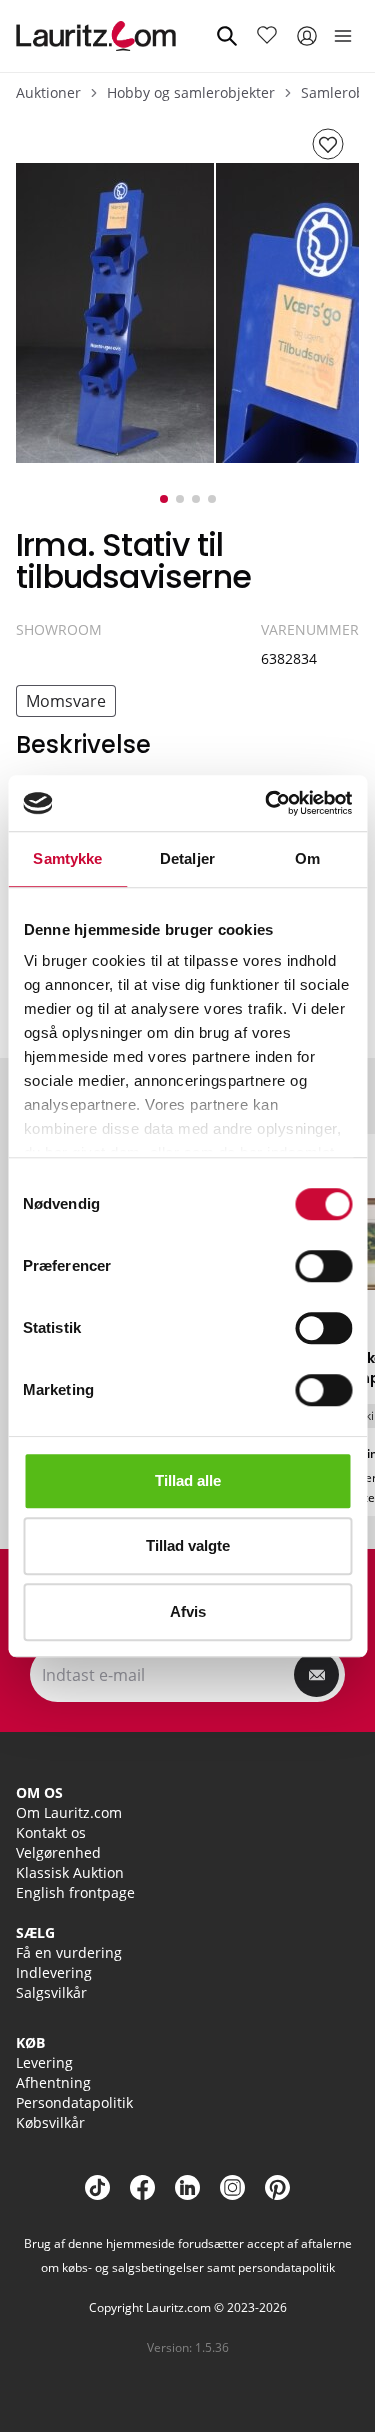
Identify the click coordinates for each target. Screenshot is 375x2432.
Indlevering (54, 1972)
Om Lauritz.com (69, 1812)
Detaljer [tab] (187, 858)
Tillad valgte (188, 1545)
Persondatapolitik (74, 2102)
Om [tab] (307, 858)
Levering (44, 2062)
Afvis (188, 1611)
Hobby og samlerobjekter (191, 92)
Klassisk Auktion (70, 1872)
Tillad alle (188, 1480)
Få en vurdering (69, 1952)
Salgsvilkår (51, 1992)
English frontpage (75, 1892)
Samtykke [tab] (67, 858)
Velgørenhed (58, 1852)
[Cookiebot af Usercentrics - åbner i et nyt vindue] (267, 803)
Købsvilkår (50, 2122)
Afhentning (53, 2082)
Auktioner (48, 92)
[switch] (323, 1266)
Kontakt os (51, 1832)
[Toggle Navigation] (343, 36)
